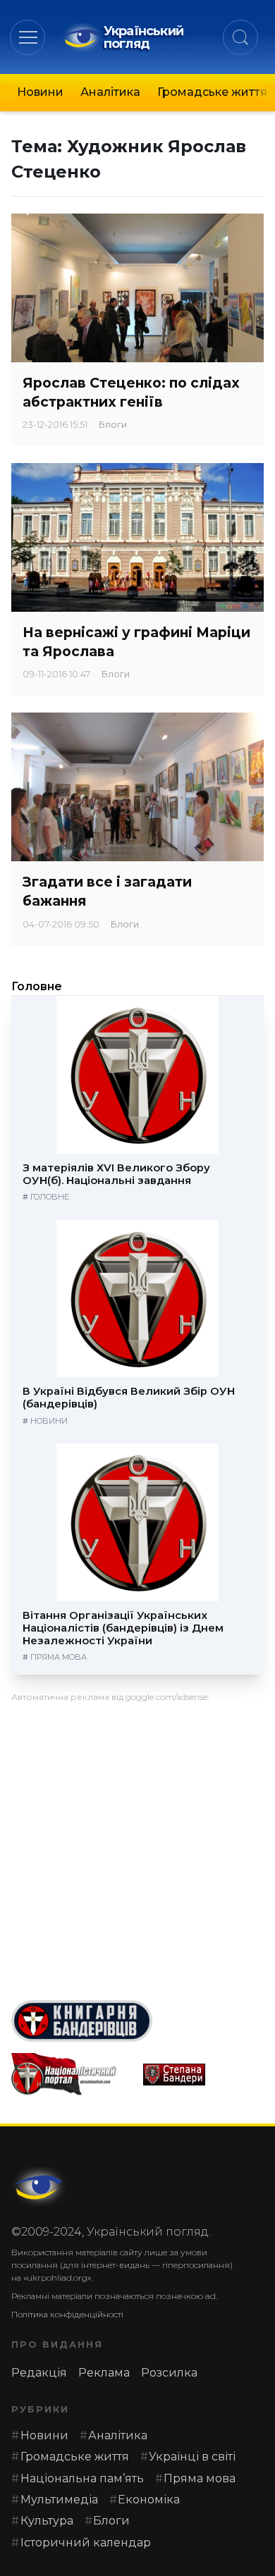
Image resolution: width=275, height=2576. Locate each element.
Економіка (149, 2500)
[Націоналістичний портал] (72, 2074)
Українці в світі (192, 2457)
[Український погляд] (39, 2186)
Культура (47, 2521)
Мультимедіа (59, 2500)
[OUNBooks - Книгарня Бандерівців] (137, 2021)
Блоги (113, 425)
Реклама (104, 2373)
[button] (28, 37)
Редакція (39, 2373)
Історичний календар (86, 2543)
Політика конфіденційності (67, 2314)
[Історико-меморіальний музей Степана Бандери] (203, 2075)
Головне (37, 986)
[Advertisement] (137, 1846)
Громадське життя (212, 92)
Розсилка (169, 2373)
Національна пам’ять (82, 2478)
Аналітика (110, 92)
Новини (40, 92)
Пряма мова (59, 1657)
